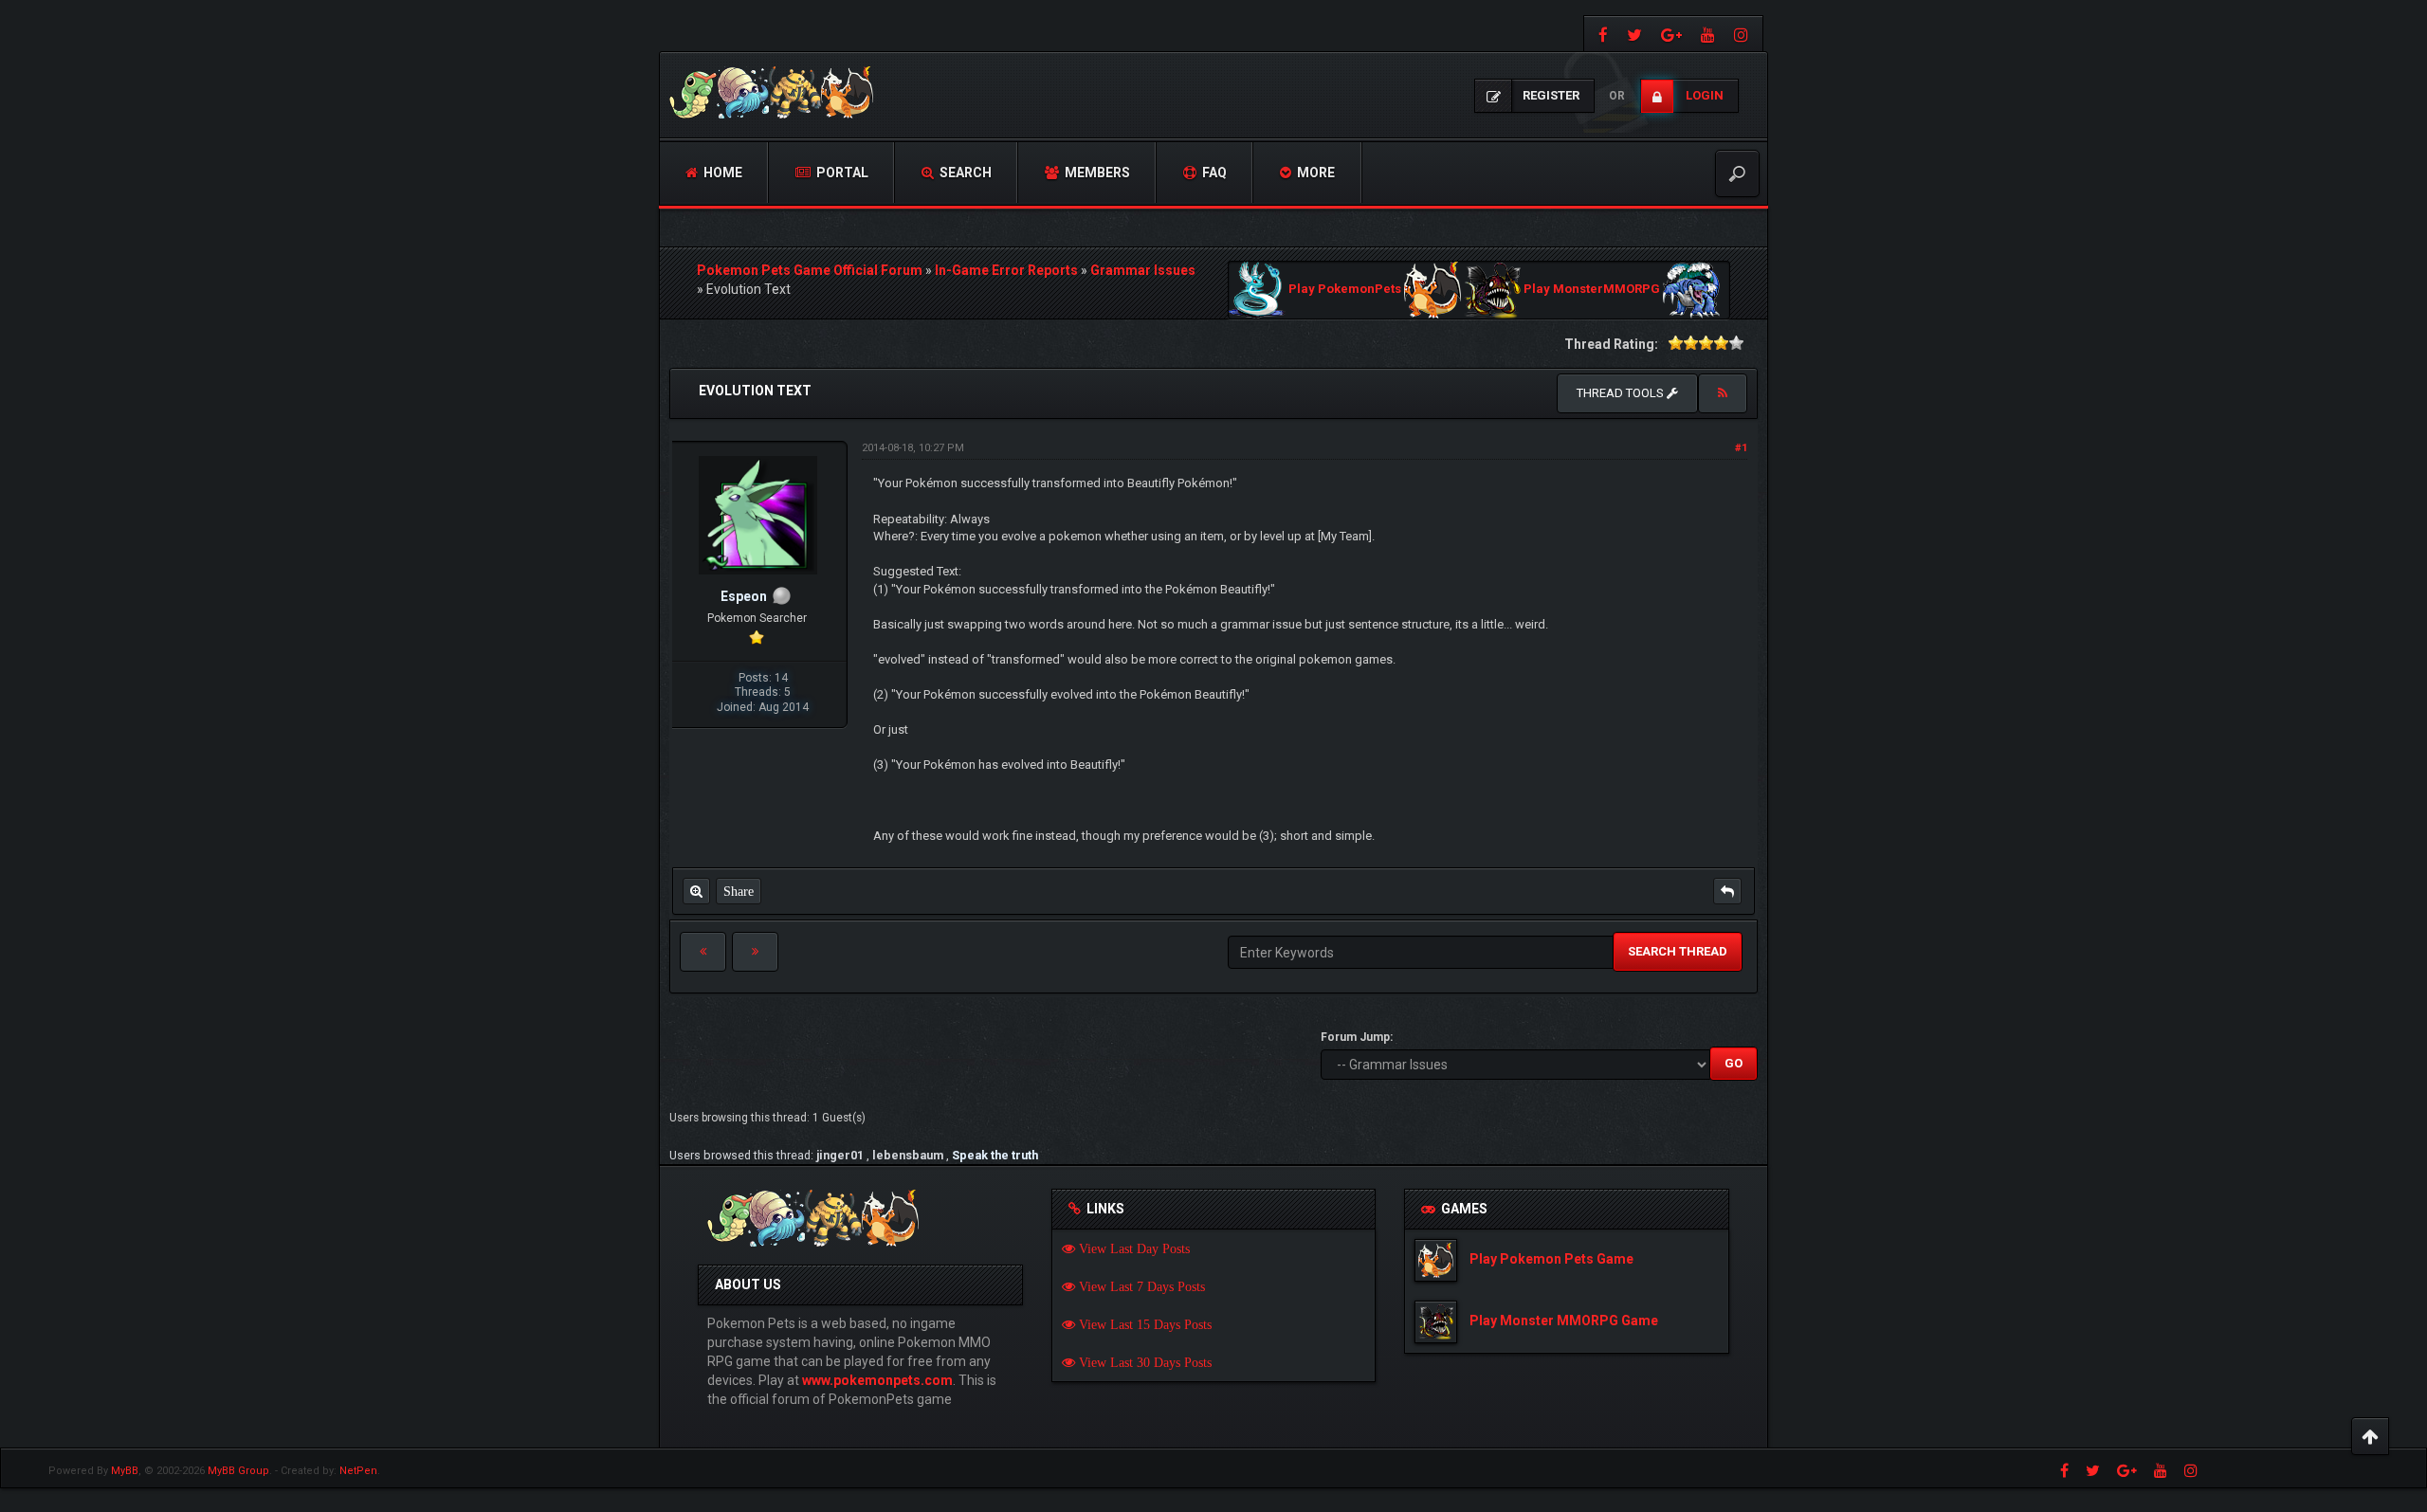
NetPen (358, 1471)
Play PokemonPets (1345, 290)
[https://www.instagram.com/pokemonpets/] (1743, 34)
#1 (1741, 448)
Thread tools (1622, 393)
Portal (841, 173)
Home (721, 173)
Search (964, 173)
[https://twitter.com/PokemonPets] (1634, 34)
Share (739, 891)
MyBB (125, 1471)
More (1314, 173)
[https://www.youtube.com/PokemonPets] (1708, 34)
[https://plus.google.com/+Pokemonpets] (1671, 34)
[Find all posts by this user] (696, 891)
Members (1096, 173)
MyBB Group (238, 1471)
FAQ (1213, 173)
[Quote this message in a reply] (1727, 891)
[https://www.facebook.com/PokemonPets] (1601, 34)
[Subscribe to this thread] (1723, 393)
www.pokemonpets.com (877, 1380)
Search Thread (1678, 951)
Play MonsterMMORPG (1592, 290)
